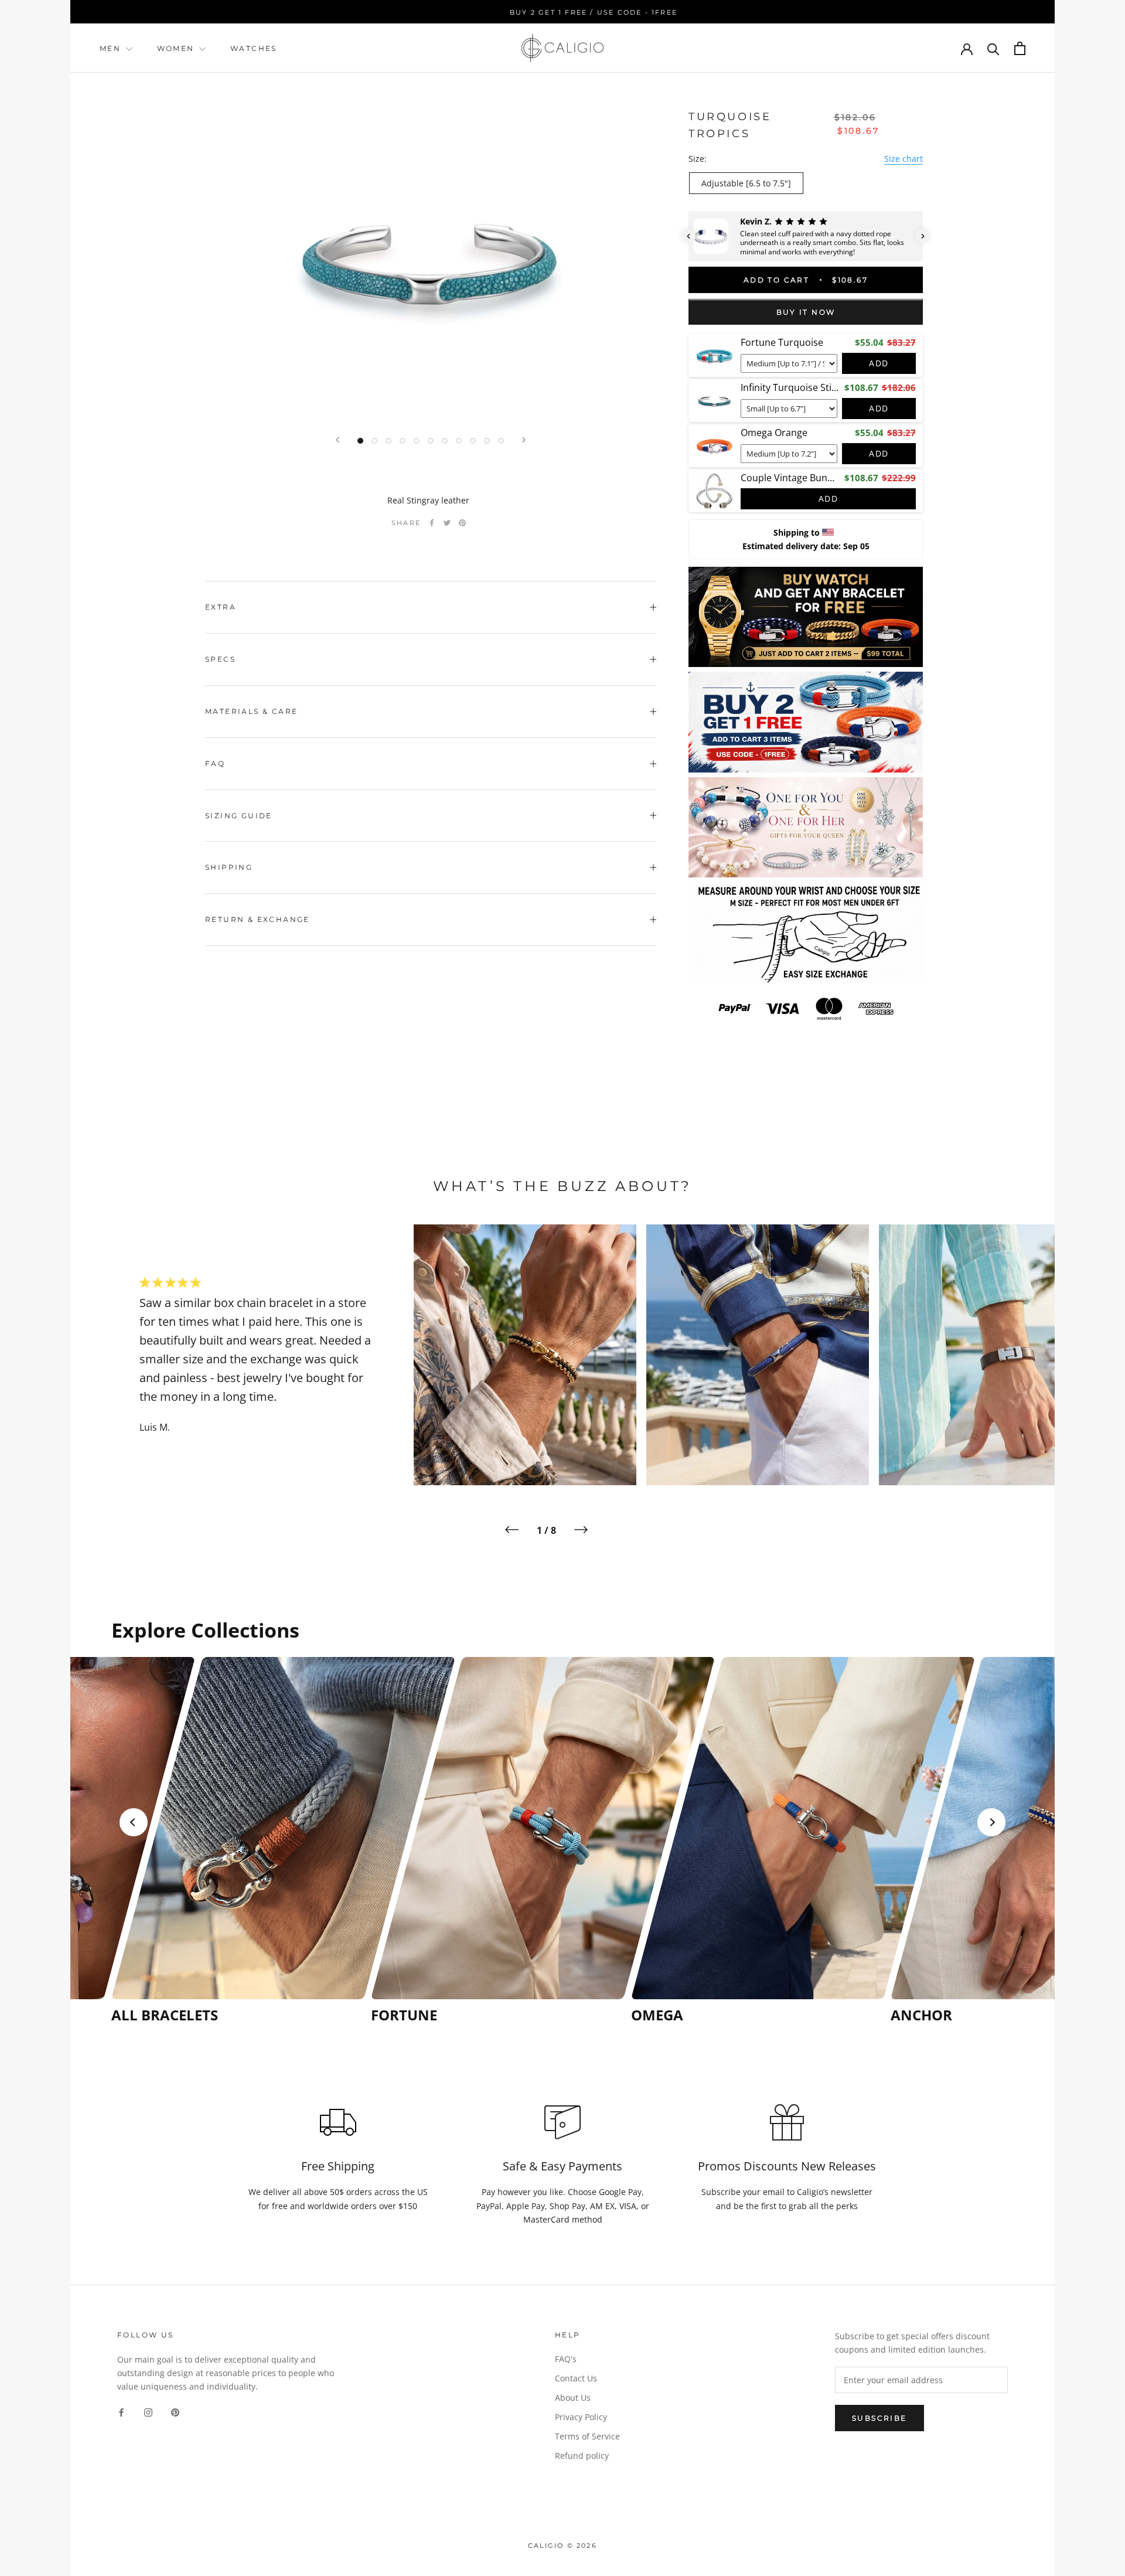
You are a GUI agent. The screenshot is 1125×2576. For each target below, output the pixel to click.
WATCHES (254, 48)
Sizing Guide (239, 816)
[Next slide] (991, 1822)
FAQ (215, 763)
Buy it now (806, 313)
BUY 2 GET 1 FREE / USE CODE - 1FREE (562, 12)
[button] (688, 236)
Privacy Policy (581, 2417)
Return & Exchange (258, 919)
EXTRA (221, 607)
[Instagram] (148, 2412)
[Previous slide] (134, 1822)
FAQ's (566, 2359)
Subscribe (879, 2418)
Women (177, 48)
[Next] (524, 440)
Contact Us (576, 2378)
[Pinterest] (462, 523)
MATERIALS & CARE (251, 711)
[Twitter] (447, 523)
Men (110, 48)
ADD (879, 364)
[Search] (993, 48)
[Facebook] (432, 523)
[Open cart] (1020, 48)
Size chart (904, 159)
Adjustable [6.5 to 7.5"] (746, 183)
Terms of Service (587, 2436)
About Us (573, 2398)
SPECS (220, 659)
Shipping (229, 867)
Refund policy (582, 2456)
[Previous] (337, 440)
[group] (238, 1840)
